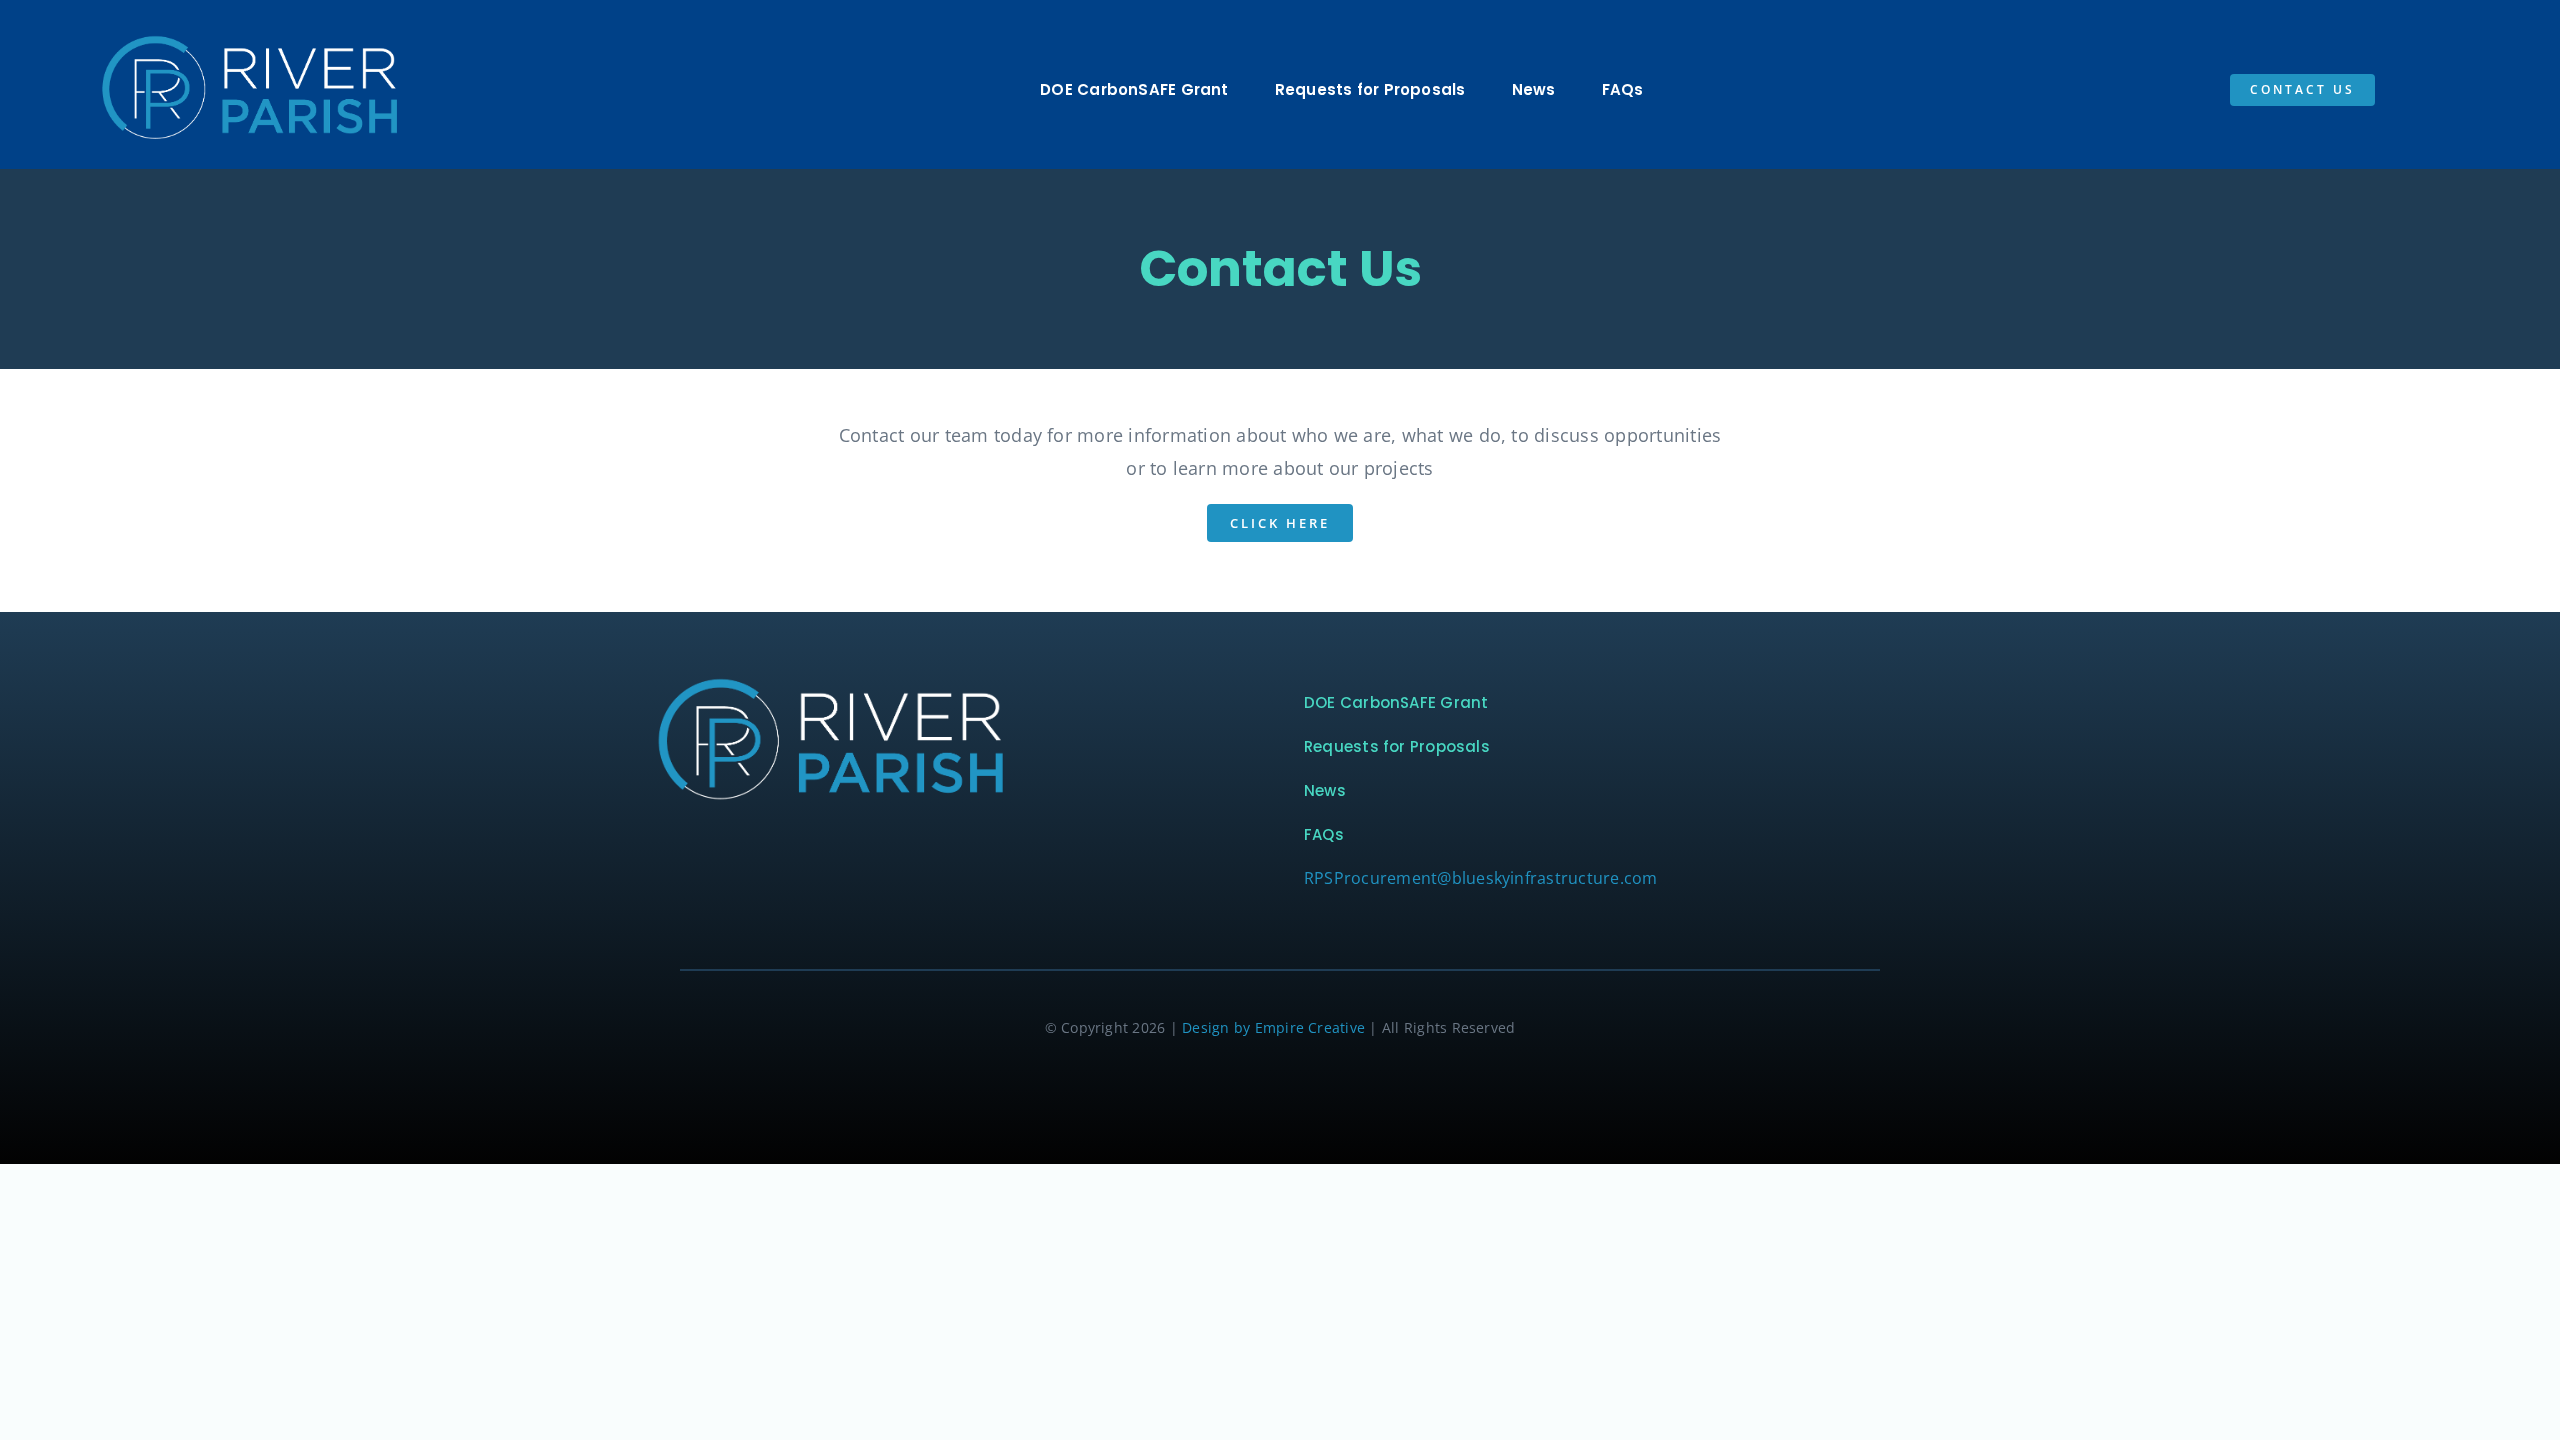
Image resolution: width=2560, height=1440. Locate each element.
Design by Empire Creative (1273, 1027)
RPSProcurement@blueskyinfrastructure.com (1481, 878)
